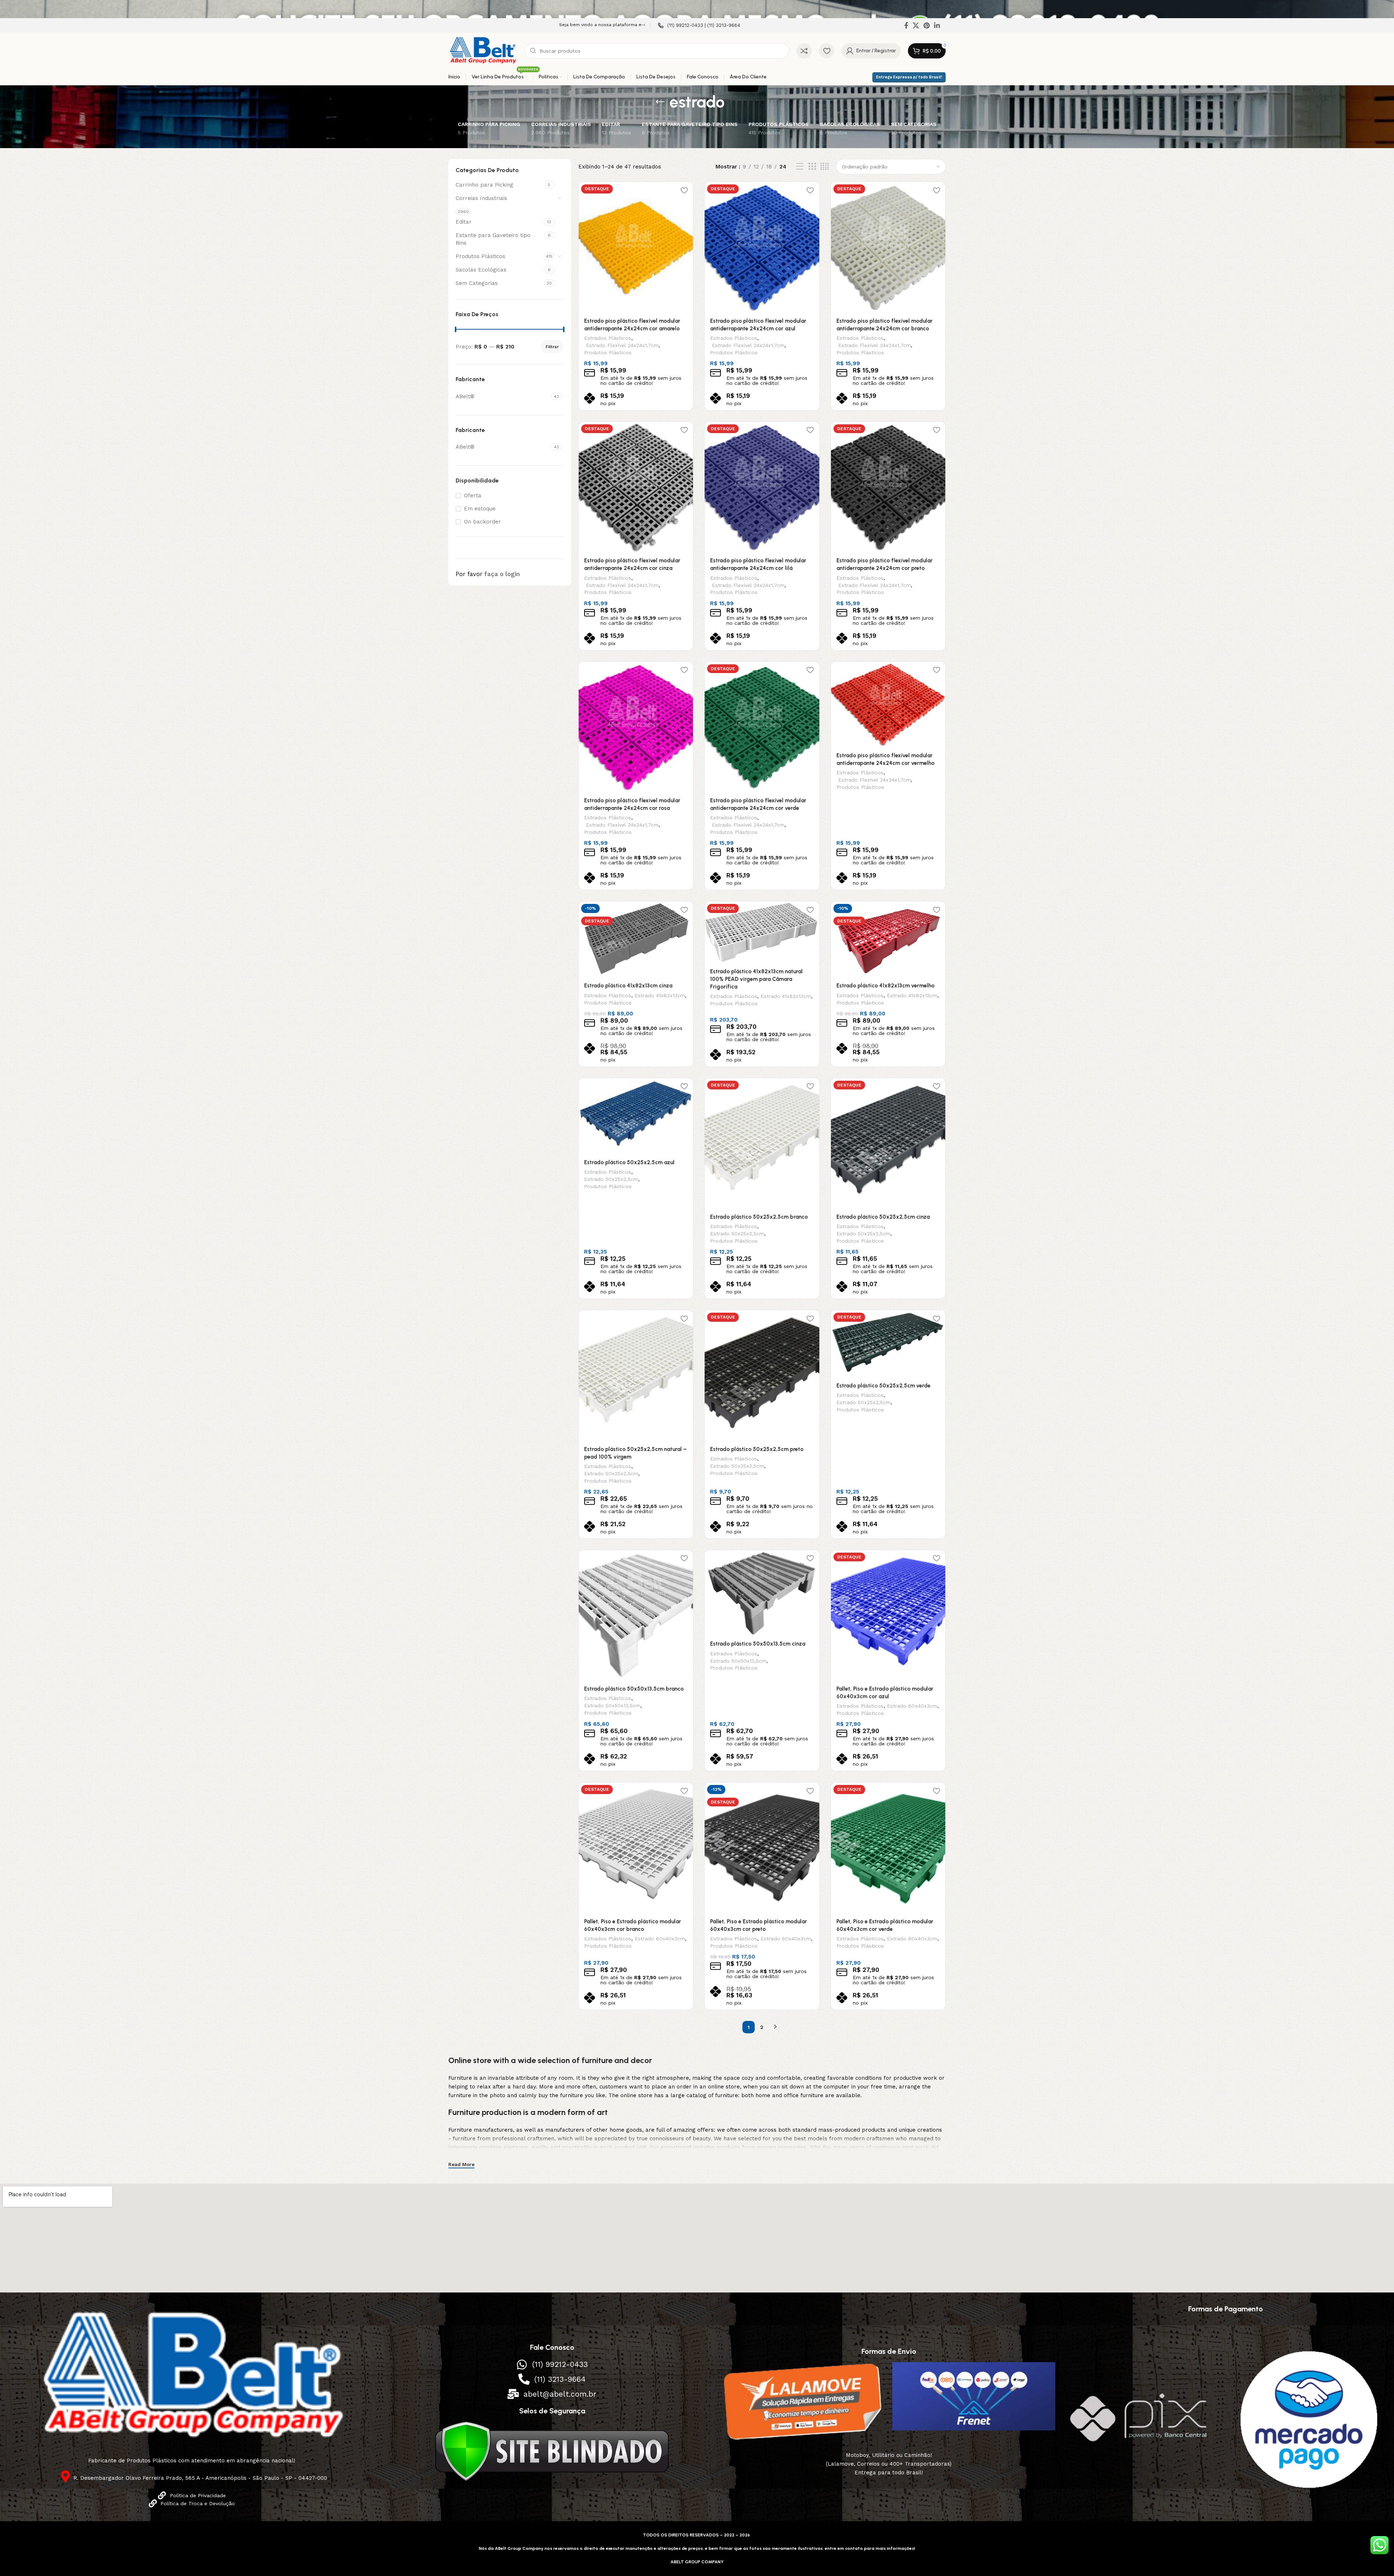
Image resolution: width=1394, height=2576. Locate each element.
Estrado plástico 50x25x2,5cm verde (883, 1386)
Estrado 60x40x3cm (912, 1706)
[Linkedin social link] (937, 25)
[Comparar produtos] (804, 51)
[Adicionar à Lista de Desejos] (684, 190)
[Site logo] (483, 50)
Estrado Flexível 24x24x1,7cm (621, 345)
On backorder (482, 522)
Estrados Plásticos (608, 338)
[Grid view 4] (825, 167)
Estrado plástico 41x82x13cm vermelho (885, 986)
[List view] (800, 167)
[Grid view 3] (812, 167)
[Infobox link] (699, 26)
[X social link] (916, 25)
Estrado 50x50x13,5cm (612, 1705)
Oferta (473, 496)
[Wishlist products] (827, 51)
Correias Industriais (481, 198)
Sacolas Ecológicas (481, 270)
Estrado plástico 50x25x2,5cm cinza (883, 1217)
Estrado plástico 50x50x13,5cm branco (634, 1689)
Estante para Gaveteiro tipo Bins (493, 239)
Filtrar (552, 347)
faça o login (502, 574)
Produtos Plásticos (480, 256)
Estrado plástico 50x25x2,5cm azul (629, 1162)
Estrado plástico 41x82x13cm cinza (628, 986)
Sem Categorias (477, 283)
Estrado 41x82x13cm (660, 995)
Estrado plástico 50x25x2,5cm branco (759, 1217)
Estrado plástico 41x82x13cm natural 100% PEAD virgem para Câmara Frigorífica (756, 979)
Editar (464, 222)
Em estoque (480, 509)
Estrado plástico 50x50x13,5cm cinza (758, 1644)
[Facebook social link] (906, 25)
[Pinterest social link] (927, 25)
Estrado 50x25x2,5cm (611, 1179)
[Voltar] (660, 102)
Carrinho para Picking (484, 185)
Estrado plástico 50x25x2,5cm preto (757, 1449)
